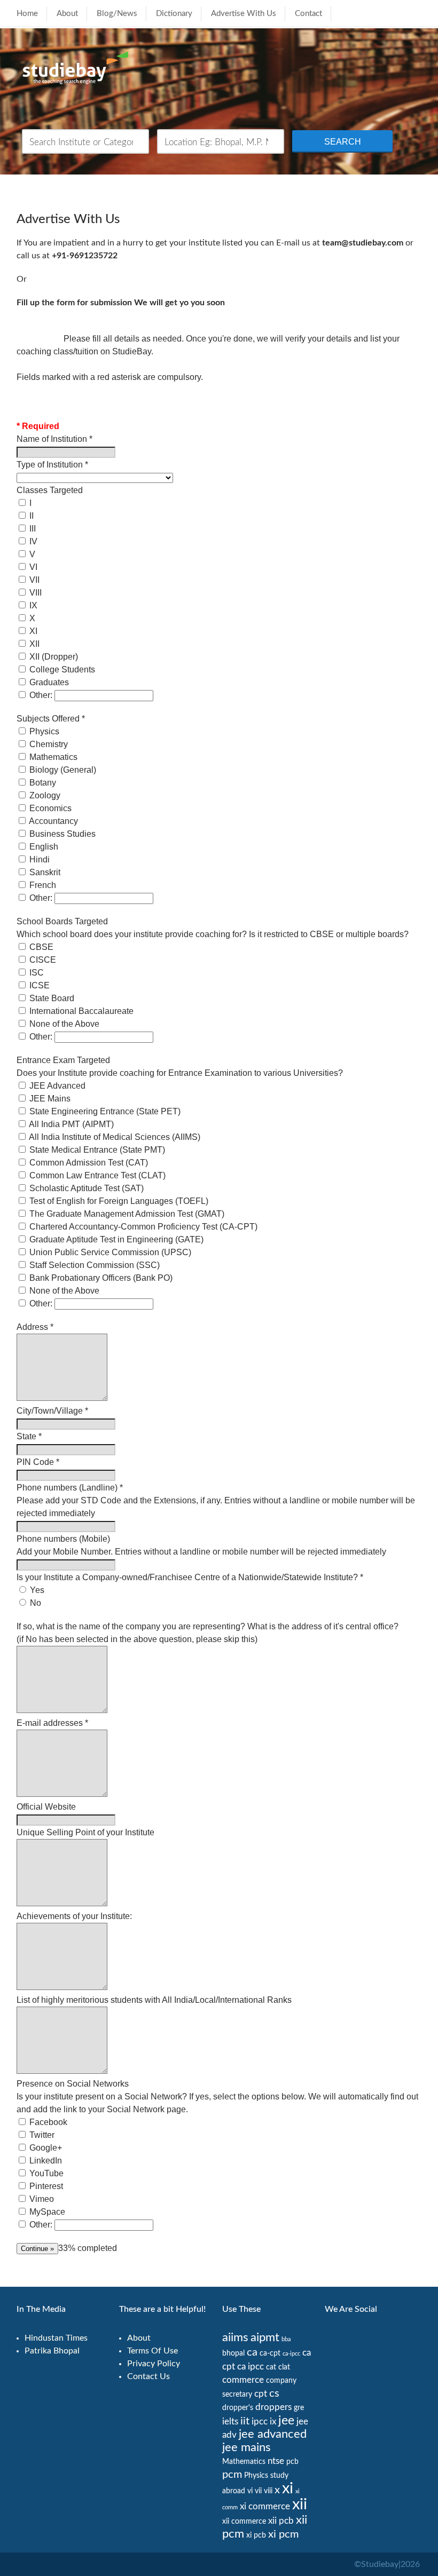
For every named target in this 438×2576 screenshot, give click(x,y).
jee (286, 2421)
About (67, 14)
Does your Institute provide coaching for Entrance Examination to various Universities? (180, 1073)
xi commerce (265, 2506)
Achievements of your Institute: (74, 1916)
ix (273, 2422)
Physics (256, 2476)
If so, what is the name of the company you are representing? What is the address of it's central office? (208, 1626)
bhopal (233, 2353)
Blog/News (117, 14)
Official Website (46, 1807)
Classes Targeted (50, 490)
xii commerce (244, 2522)
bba (286, 2339)
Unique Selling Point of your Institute (85, 1832)
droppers (273, 2407)
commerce (243, 2380)
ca (252, 2352)
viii (268, 2491)
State (29, 1436)
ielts (230, 2422)
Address (35, 1327)
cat (271, 2367)
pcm (232, 2475)
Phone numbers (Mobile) (63, 1539)
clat (284, 2367)
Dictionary (174, 14)
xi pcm (283, 2534)
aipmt (265, 2338)
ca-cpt (270, 2353)
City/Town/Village (52, 1411)
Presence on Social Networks (73, 2084)
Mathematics (244, 2462)
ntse (276, 2461)
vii (258, 2491)
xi (288, 2488)
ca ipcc (251, 2367)
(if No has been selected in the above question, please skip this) (137, 1639)
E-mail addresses (52, 1723)
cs (274, 2393)
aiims (235, 2338)
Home (27, 14)
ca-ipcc (291, 2354)
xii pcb (281, 2521)
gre (299, 2408)
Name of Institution (54, 439)
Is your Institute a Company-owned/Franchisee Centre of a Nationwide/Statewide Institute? (190, 1577)
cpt (261, 2394)
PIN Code (38, 1462)
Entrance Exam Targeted (63, 1060)
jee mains (247, 2448)
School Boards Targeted (62, 921)
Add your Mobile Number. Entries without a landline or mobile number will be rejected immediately (201, 1552)
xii (300, 2504)
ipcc (260, 2422)
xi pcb (256, 2535)
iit (245, 2421)
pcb (292, 2462)
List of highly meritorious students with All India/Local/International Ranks (154, 2000)
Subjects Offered (51, 719)
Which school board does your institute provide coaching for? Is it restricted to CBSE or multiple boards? (213, 934)
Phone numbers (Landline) (70, 1488)
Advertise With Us (244, 14)
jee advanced (273, 2434)
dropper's (238, 2408)
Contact (308, 14)
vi (250, 2491)
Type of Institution (52, 465)
